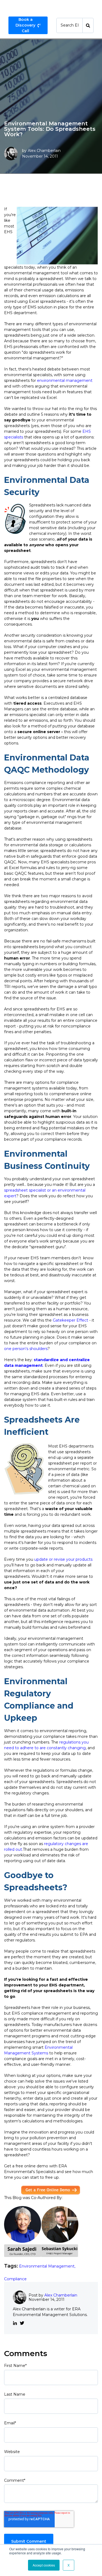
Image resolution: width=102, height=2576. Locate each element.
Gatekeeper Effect (70, 1320)
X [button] (69, 2565)
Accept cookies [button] (44, 2565)
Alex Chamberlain (44, 151)
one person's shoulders (26, 1349)
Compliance (15, 2279)
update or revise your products (63, 1559)
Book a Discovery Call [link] (25, 25)
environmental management (65, 380)
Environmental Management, (47, 2266)
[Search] (88, 25)
